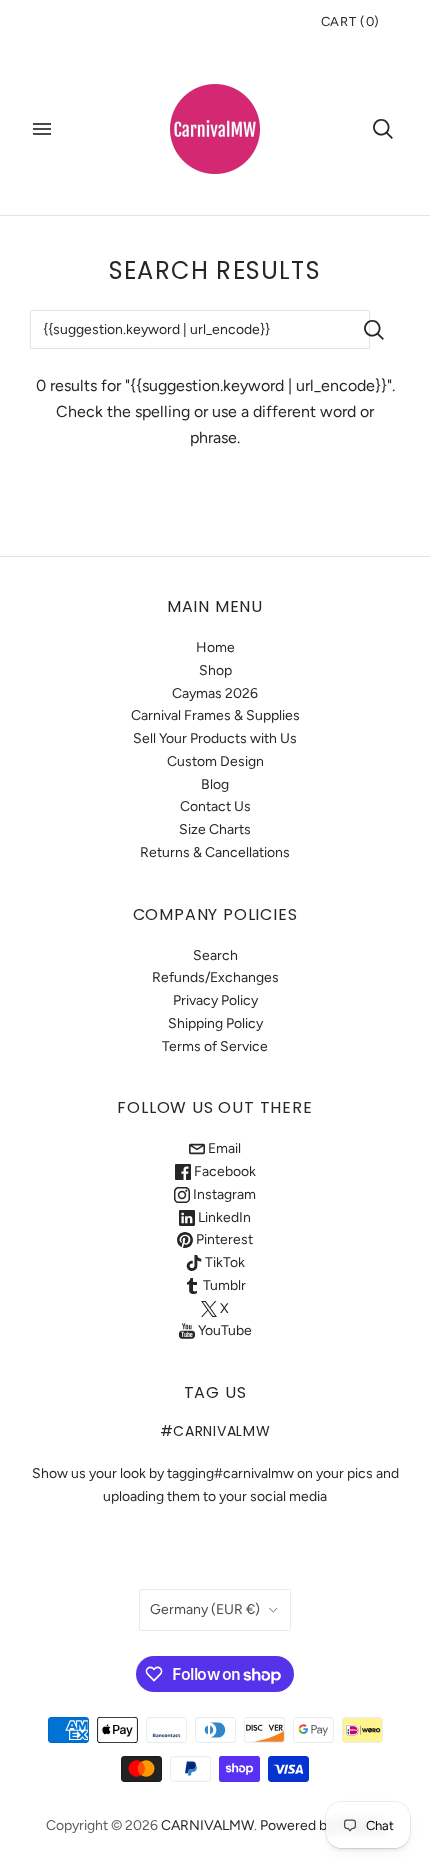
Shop (215, 670)
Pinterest (223, 1239)
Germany (205, 1609)
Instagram (223, 1194)
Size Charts (215, 829)
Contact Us (215, 806)
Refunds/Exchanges (215, 977)
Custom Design (215, 761)
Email (223, 1148)
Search (215, 955)
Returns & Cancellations (215, 852)
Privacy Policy (215, 1000)
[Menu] (42, 129)
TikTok (223, 1262)
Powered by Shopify (322, 1825)
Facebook (223, 1171)
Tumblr (223, 1285)
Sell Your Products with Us (215, 738)
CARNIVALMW (207, 1825)
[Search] (383, 129)
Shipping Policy (215, 1023)
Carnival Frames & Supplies (215, 715)
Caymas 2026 (215, 693)
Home (215, 647)
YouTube (223, 1330)
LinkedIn (223, 1217)
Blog (215, 784)
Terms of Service (215, 1046)
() (350, 21)
